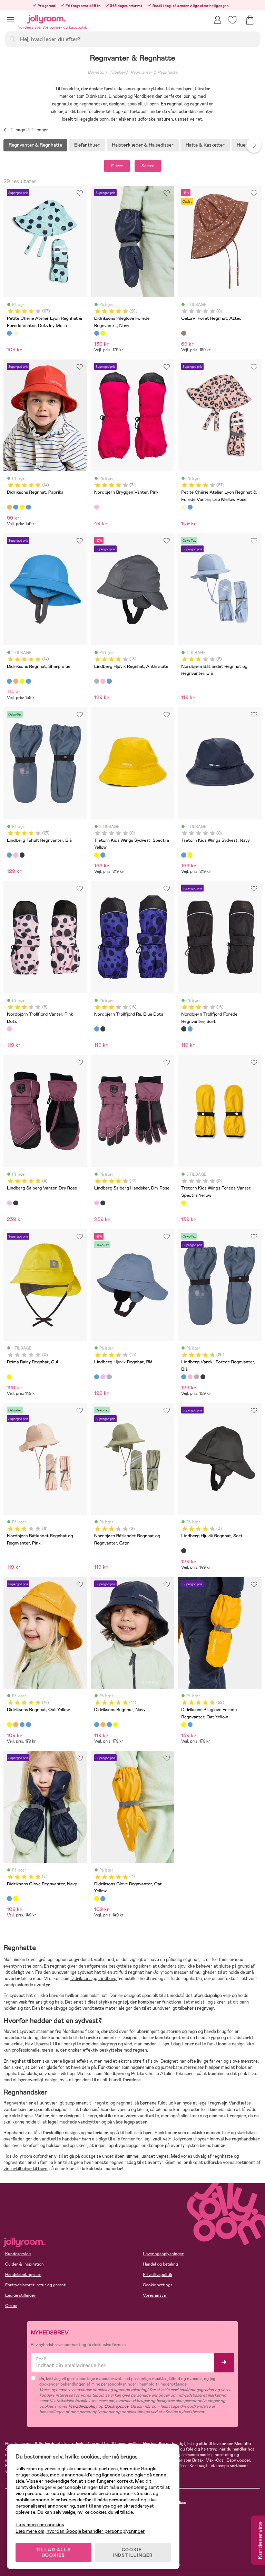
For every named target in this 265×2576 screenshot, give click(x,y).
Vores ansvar (155, 2295)
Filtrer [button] (117, 166)
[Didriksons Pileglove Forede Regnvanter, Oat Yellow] (103, 333)
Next (254, 145)
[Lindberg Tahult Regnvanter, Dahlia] (16, 855)
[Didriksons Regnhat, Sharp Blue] (16, 507)
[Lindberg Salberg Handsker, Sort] (103, 1203)
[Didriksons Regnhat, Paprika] (9, 507)
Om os (11, 2306)
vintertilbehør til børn (25, 2169)
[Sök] (12, 39)
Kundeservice (18, 2254)
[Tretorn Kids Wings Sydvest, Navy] (103, 855)
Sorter (148, 166)
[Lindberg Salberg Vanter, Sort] (16, 1203)
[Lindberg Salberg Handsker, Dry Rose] (97, 1203)
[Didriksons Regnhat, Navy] (28, 507)
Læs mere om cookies (40, 2525)
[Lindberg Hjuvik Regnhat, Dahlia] (103, 681)
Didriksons (81, 1978)
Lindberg (108, 1978)
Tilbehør (117, 72)
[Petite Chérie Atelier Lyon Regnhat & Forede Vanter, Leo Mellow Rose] (16, 333)
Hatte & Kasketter (205, 145)
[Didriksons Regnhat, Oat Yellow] (22, 507)
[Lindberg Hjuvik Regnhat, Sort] (184, 1551)
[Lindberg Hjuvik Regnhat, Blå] (109, 681)
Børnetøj (96, 72)
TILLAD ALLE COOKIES (54, 2552)
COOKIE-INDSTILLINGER (133, 2552)
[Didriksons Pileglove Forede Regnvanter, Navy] (97, 333)
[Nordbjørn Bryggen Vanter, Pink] (97, 507)
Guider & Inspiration (24, 2264)
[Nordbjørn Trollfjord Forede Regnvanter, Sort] (103, 1029)
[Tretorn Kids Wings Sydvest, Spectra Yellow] (97, 855)
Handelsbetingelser (23, 2275)
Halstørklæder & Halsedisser (143, 145)
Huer (242, 145)
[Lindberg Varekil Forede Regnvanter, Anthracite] (196, 1377)
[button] (11, 19)
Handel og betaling (160, 2264)
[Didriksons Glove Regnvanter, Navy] (9, 1898)
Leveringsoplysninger (163, 2254)
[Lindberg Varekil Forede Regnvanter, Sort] (203, 1377)
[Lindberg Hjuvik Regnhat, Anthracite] (97, 681)
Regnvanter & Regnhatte (154, 72)
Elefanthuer (87, 145)
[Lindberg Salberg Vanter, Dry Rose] (9, 1203)
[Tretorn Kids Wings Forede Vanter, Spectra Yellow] (184, 1203)
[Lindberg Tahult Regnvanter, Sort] (22, 855)
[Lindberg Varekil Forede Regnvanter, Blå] (184, 1377)
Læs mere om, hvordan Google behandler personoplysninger (80, 2531)
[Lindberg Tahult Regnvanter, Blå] (9, 855)
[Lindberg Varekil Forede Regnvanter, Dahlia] (190, 1377)
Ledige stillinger (20, 2295)
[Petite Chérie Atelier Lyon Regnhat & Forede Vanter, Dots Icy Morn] (9, 333)
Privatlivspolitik (158, 2275)
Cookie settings (158, 2285)
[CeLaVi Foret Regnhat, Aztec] (184, 333)
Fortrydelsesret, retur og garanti (36, 2285)
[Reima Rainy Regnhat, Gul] (9, 1377)
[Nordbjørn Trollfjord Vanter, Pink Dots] (9, 1029)
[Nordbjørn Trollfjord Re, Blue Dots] (97, 1029)
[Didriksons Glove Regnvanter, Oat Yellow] (16, 1898)
